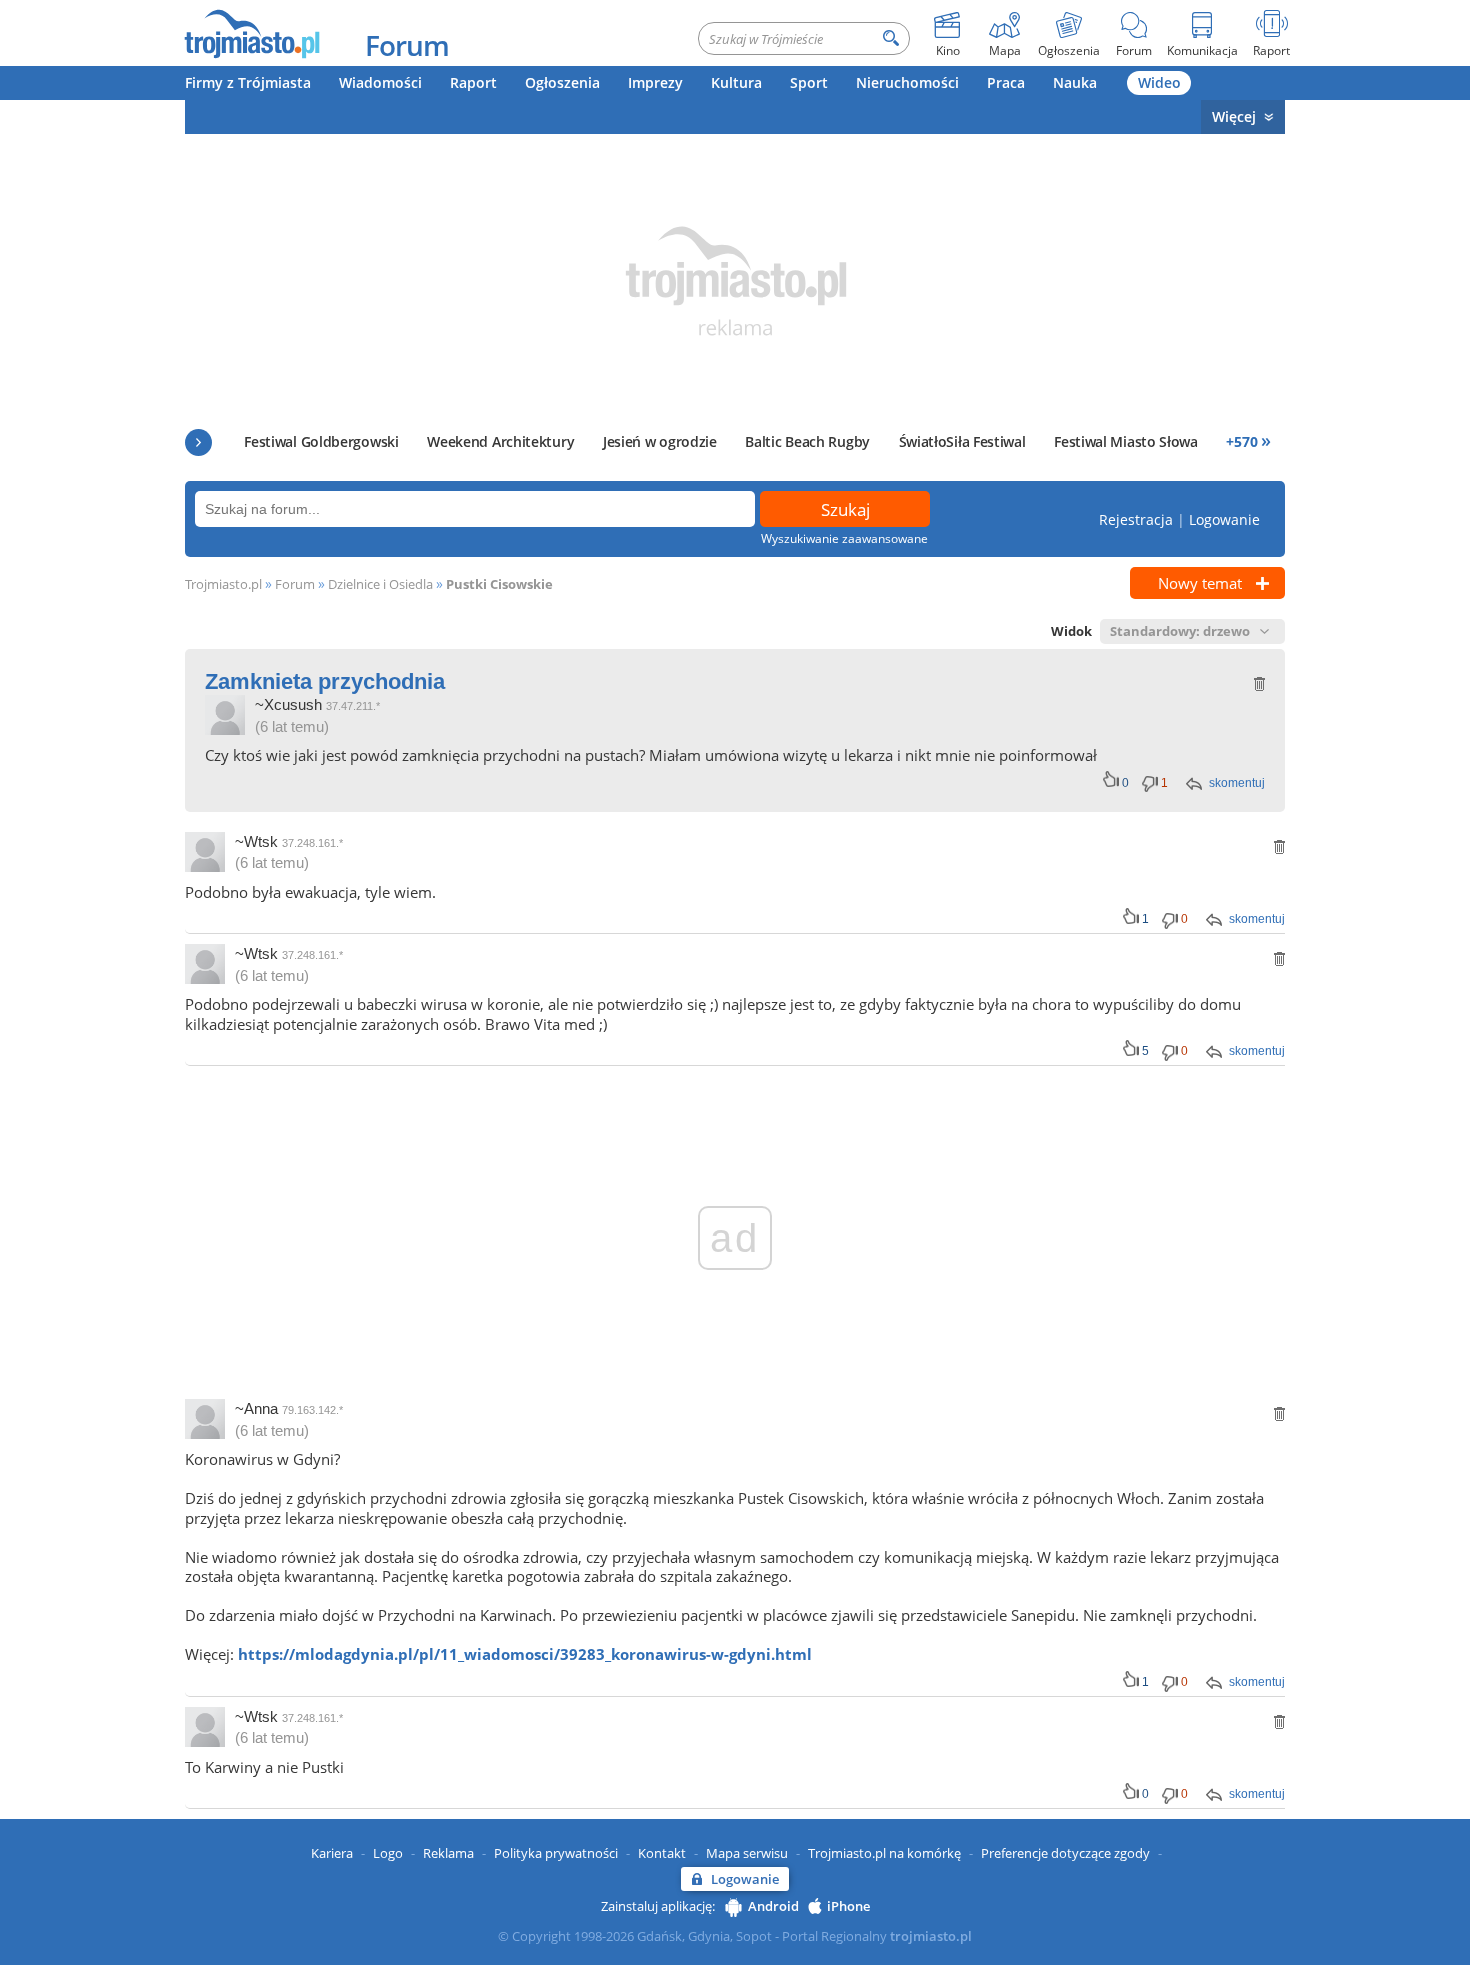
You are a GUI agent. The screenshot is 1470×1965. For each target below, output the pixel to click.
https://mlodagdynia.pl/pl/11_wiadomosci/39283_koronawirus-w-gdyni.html (525, 1654)
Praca (1006, 82)
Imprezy (655, 82)
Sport (809, 82)
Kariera (332, 1853)
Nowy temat (1200, 583)
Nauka (1075, 82)
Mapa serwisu (747, 1853)
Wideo (1159, 82)
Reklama (448, 1853)
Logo (388, 1853)
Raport (473, 82)
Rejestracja (1136, 519)
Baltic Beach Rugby (807, 441)
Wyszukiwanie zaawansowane (844, 538)
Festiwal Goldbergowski (321, 441)
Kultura (736, 82)
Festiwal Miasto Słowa (1126, 441)
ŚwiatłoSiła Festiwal (962, 441)
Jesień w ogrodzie (660, 441)
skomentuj (1237, 783)
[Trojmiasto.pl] (251, 33)
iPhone (848, 1906)
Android (773, 1906)
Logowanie (1224, 519)
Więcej (1234, 116)
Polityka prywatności (556, 1853)
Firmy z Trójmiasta (248, 82)
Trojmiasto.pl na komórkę (884, 1853)
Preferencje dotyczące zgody (1065, 1853)
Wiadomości (380, 82)
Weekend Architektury (500, 441)
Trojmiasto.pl (223, 584)
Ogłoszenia (562, 82)
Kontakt (662, 1853)
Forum (407, 45)
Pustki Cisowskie (499, 584)
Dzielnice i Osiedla (380, 584)
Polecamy (198, 442)
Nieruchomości (907, 82)
